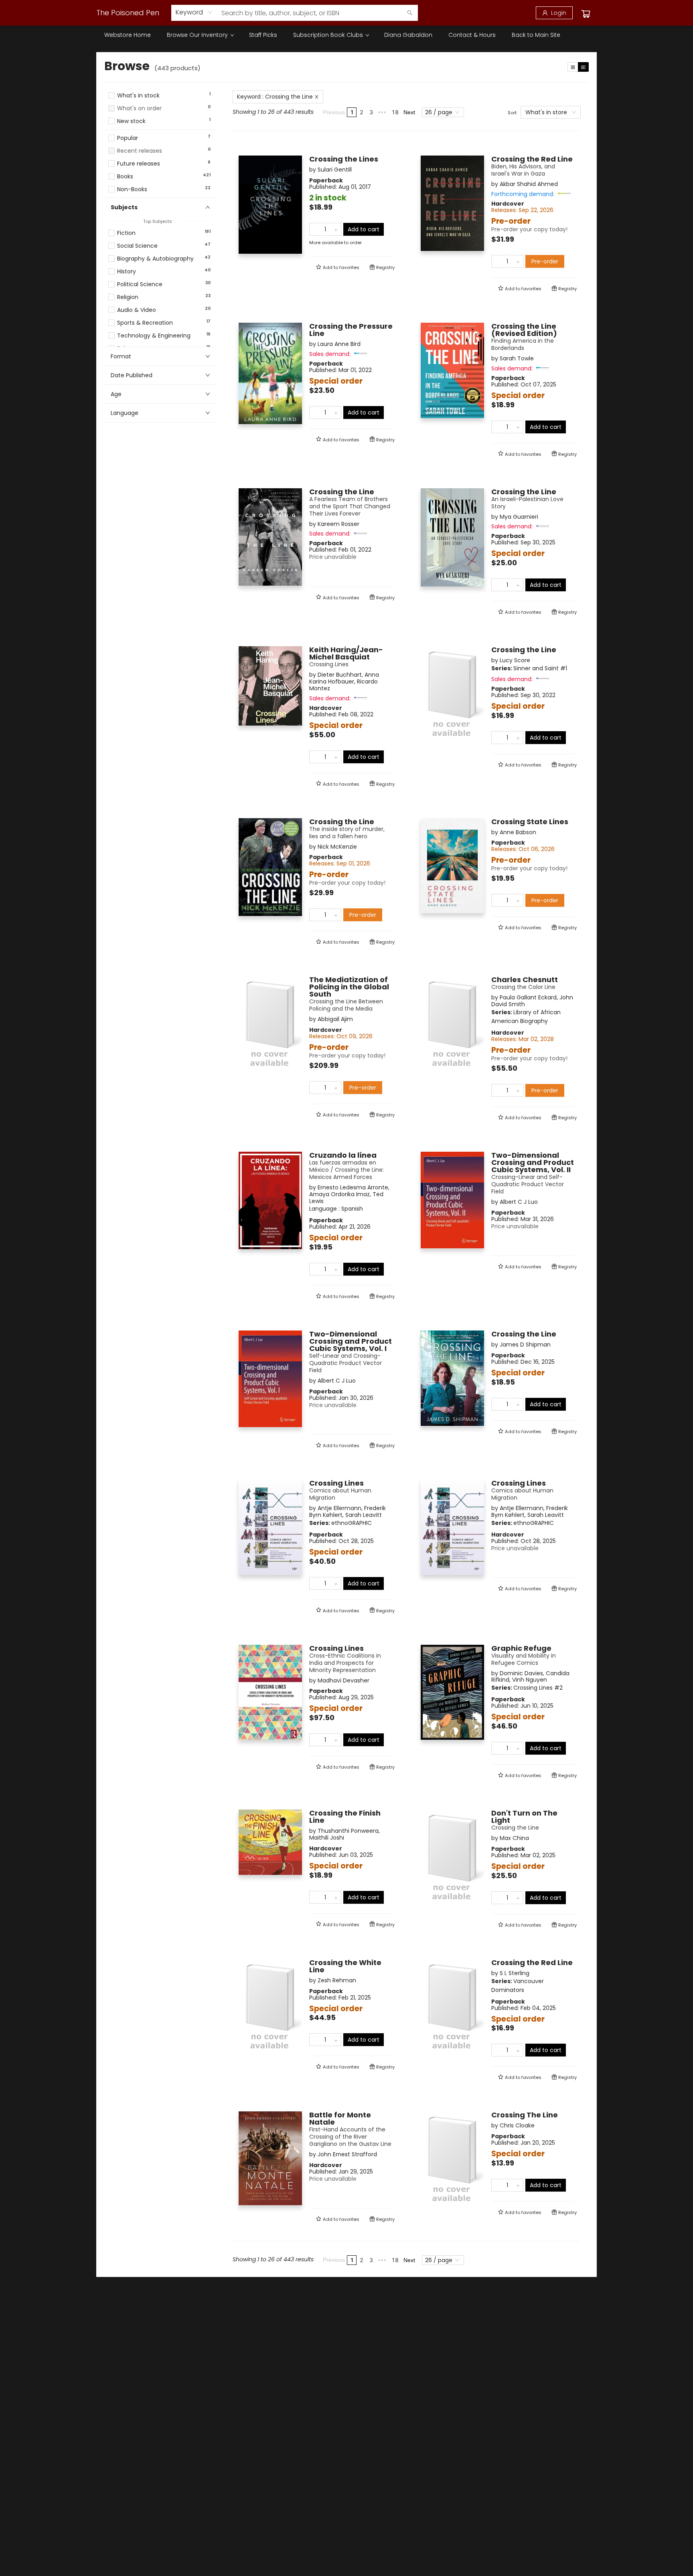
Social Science (137, 246)
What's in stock (138, 96)
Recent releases (140, 151)
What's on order (139, 108)
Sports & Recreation (145, 323)
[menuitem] (128, 35)
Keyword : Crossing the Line (275, 97)
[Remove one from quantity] (315, 229)
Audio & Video (137, 310)
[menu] (346, 35)
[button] (160, 129)
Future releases (139, 164)
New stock (131, 121)
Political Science (140, 284)
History (127, 272)
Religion (128, 297)
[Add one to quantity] (336, 229)
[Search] (410, 13)
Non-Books (132, 189)
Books (125, 177)
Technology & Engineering (154, 336)
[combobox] (194, 12)
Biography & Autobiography (155, 259)
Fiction (126, 233)
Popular (128, 138)
